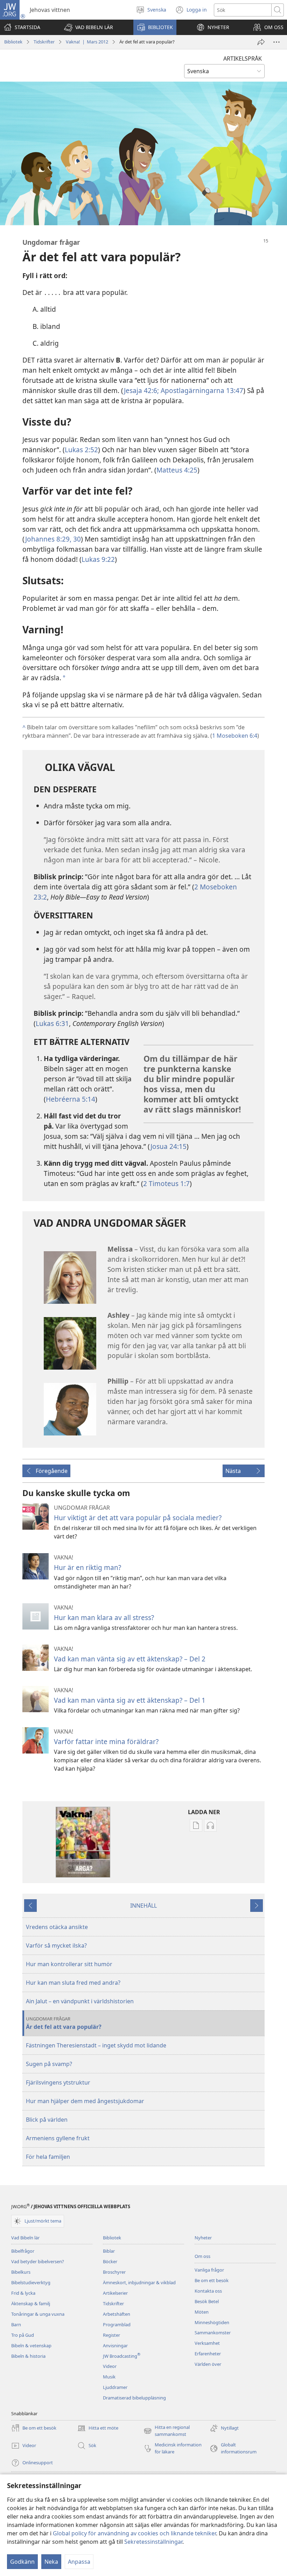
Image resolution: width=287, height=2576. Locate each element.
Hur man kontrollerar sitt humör (69, 1964)
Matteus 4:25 (177, 470)
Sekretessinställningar (153, 2542)
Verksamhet (207, 2343)
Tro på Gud (23, 2335)
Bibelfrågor (23, 2251)
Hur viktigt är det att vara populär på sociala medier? (138, 1518)
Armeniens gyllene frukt (58, 2138)
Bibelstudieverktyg (31, 2282)
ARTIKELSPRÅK (243, 58)
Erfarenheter (208, 2354)
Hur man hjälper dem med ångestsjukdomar (85, 2101)
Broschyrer (114, 2272)
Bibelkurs (21, 2272)
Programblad (117, 2324)
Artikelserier (115, 2293)
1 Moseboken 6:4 (235, 736)
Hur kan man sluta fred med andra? (73, 1983)
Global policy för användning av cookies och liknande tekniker (134, 2533)
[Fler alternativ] (276, 42)
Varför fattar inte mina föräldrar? (106, 1741)
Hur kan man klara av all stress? (104, 1617)
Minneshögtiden (212, 2322)
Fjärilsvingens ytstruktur (58, 2082)
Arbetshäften (117, 2314)
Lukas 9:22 (98, 559)
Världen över (208, 2364)
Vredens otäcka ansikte (57, 1927)
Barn (16, 2324)
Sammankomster (213, 2333)
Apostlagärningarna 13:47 (201, 390)
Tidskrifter (44, 42)
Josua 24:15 (169, 1146)
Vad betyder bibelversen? (38, 2261)
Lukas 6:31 (52, 1023)
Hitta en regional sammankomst (167, 2431)
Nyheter (203, 2238)
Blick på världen (47, 2120)
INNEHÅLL (143, 1906)
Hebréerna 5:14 (71, 1099)
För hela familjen (48, 2157)
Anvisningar (115, 2346)
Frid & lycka (23, 2293)
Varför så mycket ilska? (56, 1945)
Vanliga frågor (209, 2270)
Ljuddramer (115, 2387)
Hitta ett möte (98, 2429)
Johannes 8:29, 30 (53, 539)
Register (111, 2335)
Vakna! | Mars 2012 (87, 42)
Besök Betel (207, 2301)
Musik (109, 2377)
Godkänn (22, 2562)
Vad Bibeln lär (25, 2238)
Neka (51, 2562)
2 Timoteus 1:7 (166, 1183)
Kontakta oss (208, 2291)
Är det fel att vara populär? (64, 2023)
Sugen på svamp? (49, 2064)
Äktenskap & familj (31, 2303)
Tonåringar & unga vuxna (38, 2314)
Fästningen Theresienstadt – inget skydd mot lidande (96, 2045)
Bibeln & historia (28, 2356)
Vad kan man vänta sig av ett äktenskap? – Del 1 (130, 1700)
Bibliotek (13, 42)
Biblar (109, 2251)
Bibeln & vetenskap (31, 2346)
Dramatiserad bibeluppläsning (134, 2398)
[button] (89, 27)
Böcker (110, 2261)
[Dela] (261, 42)
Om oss (202, 2256)
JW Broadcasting (122, 2356)
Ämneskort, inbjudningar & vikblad (139, 2282)
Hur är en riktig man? (87, 1567)
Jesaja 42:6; (141, 390)
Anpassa (79, 2562)
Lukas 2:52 (81, 450)
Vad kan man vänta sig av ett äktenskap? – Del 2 (130, 1659)
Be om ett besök (212, 2280)
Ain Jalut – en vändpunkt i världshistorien (80, 2001)
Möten (202, 2312)
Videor (110, 2366)
